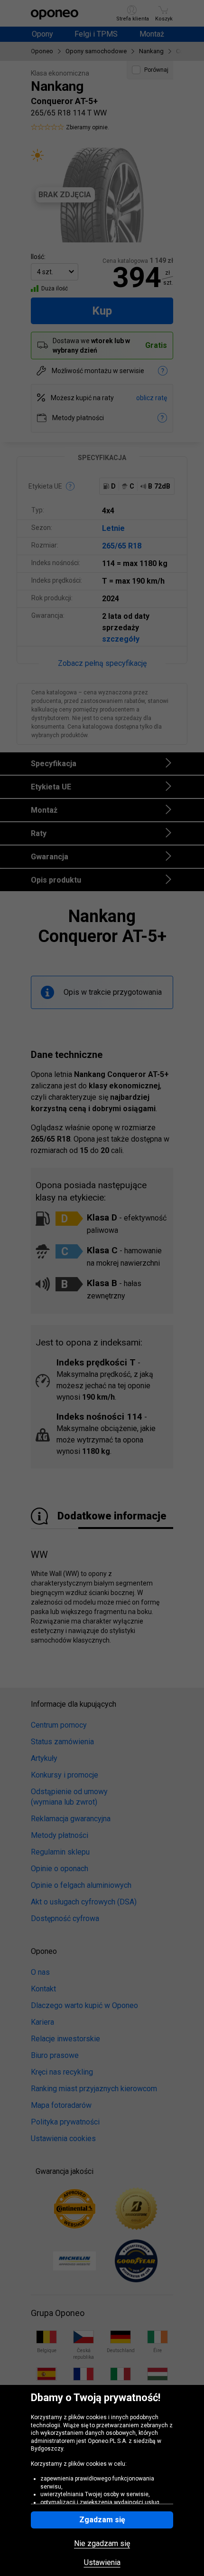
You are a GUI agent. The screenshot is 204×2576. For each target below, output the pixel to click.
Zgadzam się (102, 2520)
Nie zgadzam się (102, 2544)
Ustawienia (102, 2563)
